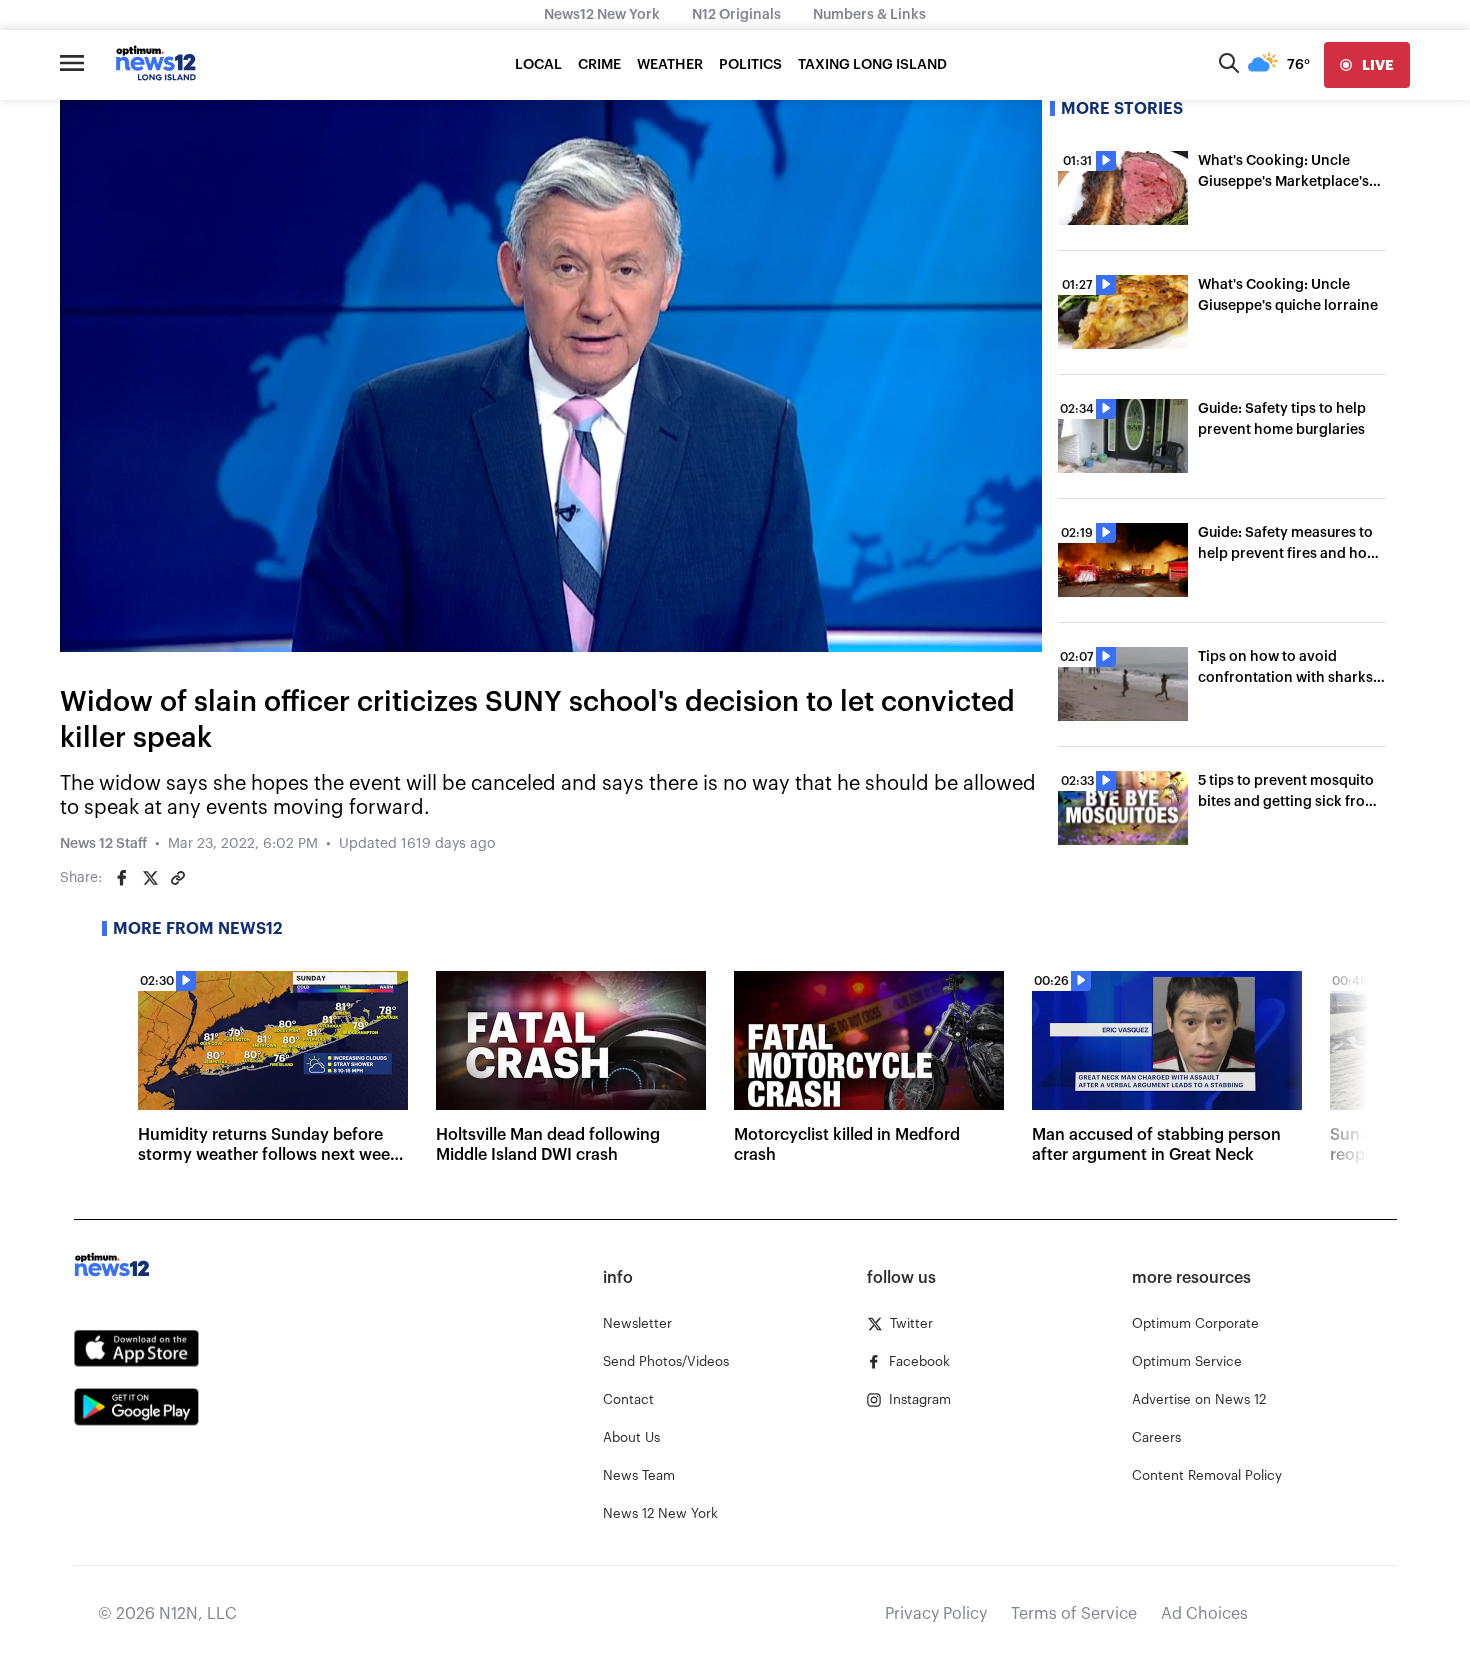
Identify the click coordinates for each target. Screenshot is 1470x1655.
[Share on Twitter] (150, 878)
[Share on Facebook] (122, 878)
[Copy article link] (178, 878)
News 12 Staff (103, 844)
